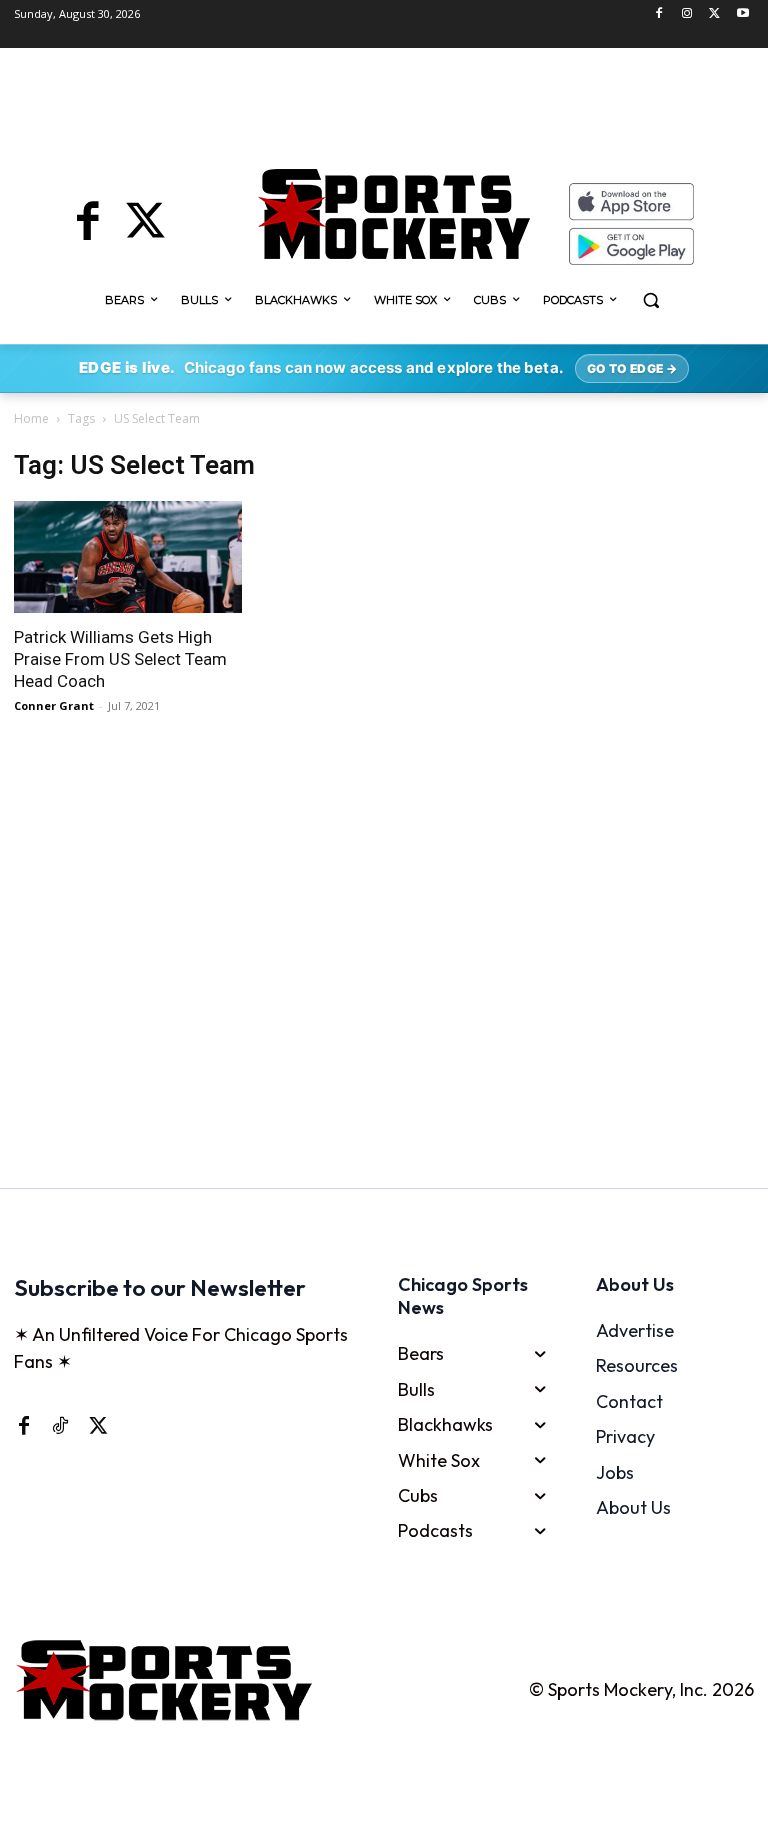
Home (31, 418)
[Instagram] (687, 14)
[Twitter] (714, 14)
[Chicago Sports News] (393, 214)
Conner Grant (54, 705)
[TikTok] (60, 1425)
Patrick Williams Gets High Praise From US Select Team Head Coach (120, 659)
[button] (651, 300)
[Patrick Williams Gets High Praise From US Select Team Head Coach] (128, 557)
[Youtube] (742, 14)
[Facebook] (659, 14)
